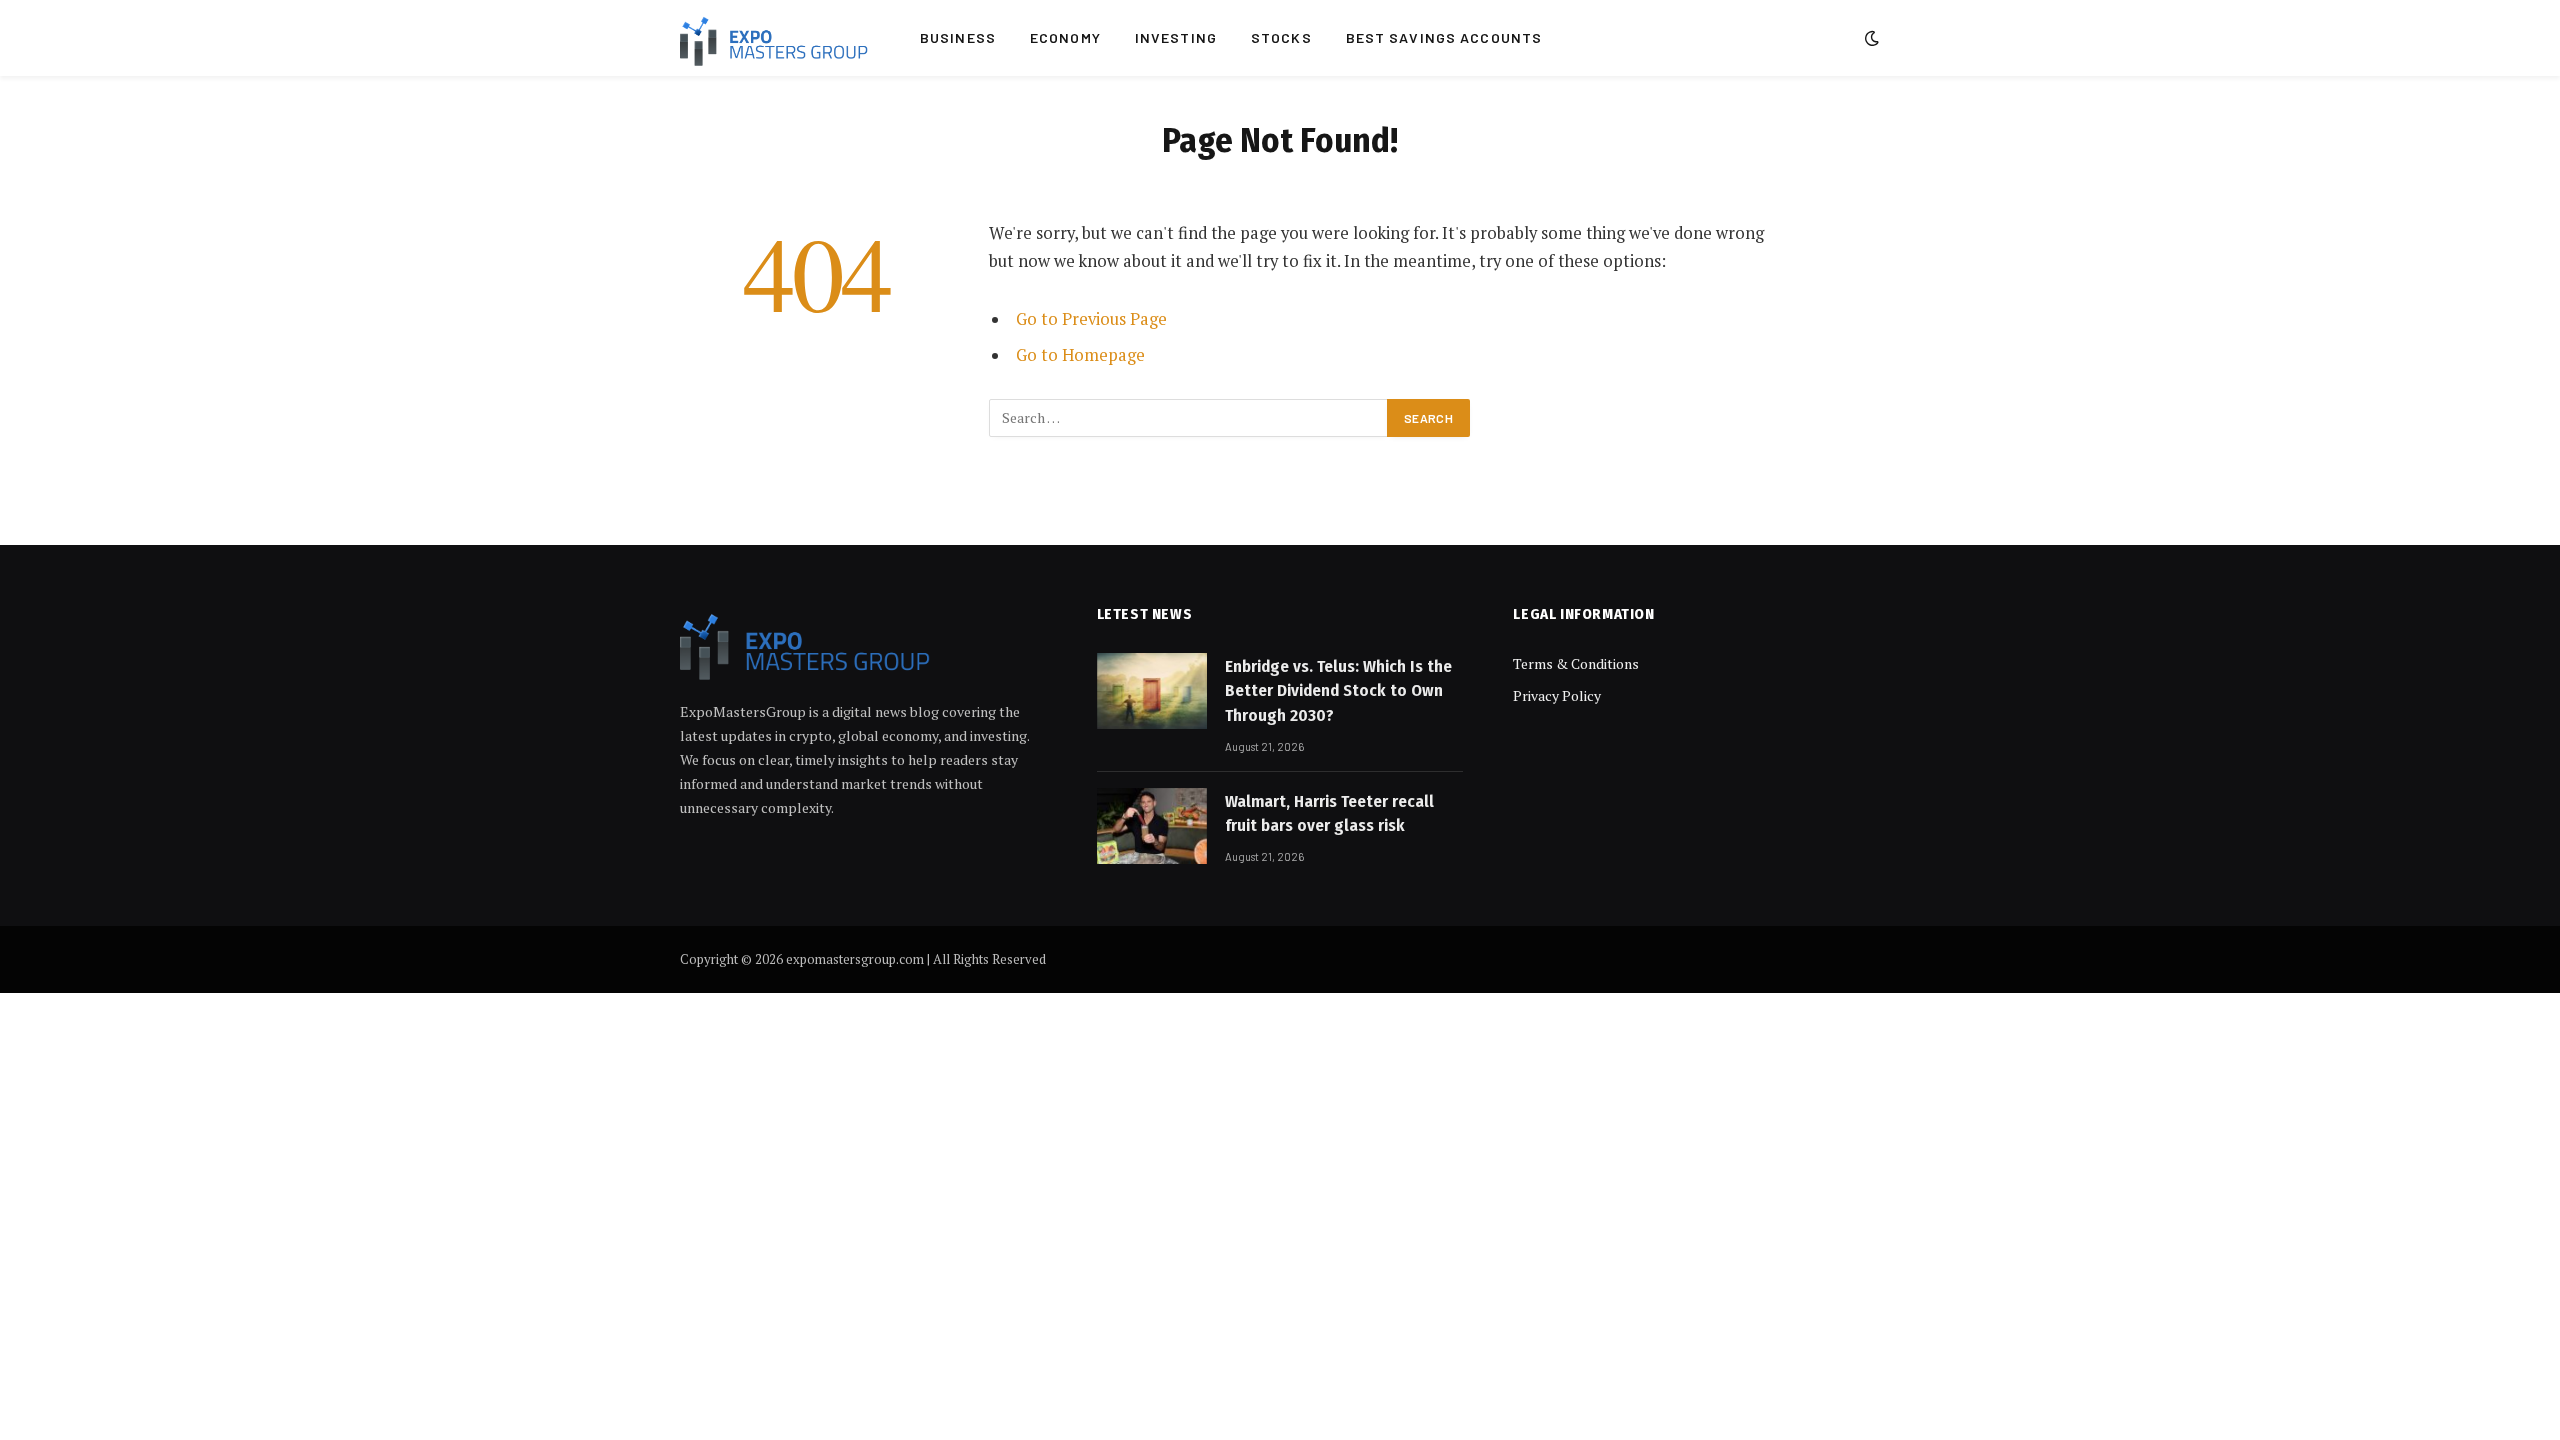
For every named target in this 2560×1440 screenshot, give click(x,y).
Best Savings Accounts (1444, 37)
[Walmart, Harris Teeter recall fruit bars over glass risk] (1152, 826)
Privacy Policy (1557, 695)
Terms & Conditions (1576, 663)
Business (958, 37)
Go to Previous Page (1091, 319)
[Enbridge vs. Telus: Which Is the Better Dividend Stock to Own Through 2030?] (1152, 691)
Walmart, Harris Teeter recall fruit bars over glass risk (1329, 813)
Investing (1176, 37)
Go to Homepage (1080, 355)
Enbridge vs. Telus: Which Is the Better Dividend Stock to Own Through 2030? (1338, 691)
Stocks (1281, 37)
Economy (1065, 37)
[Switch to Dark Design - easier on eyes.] (1870, 38)
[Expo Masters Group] (774, 38)
